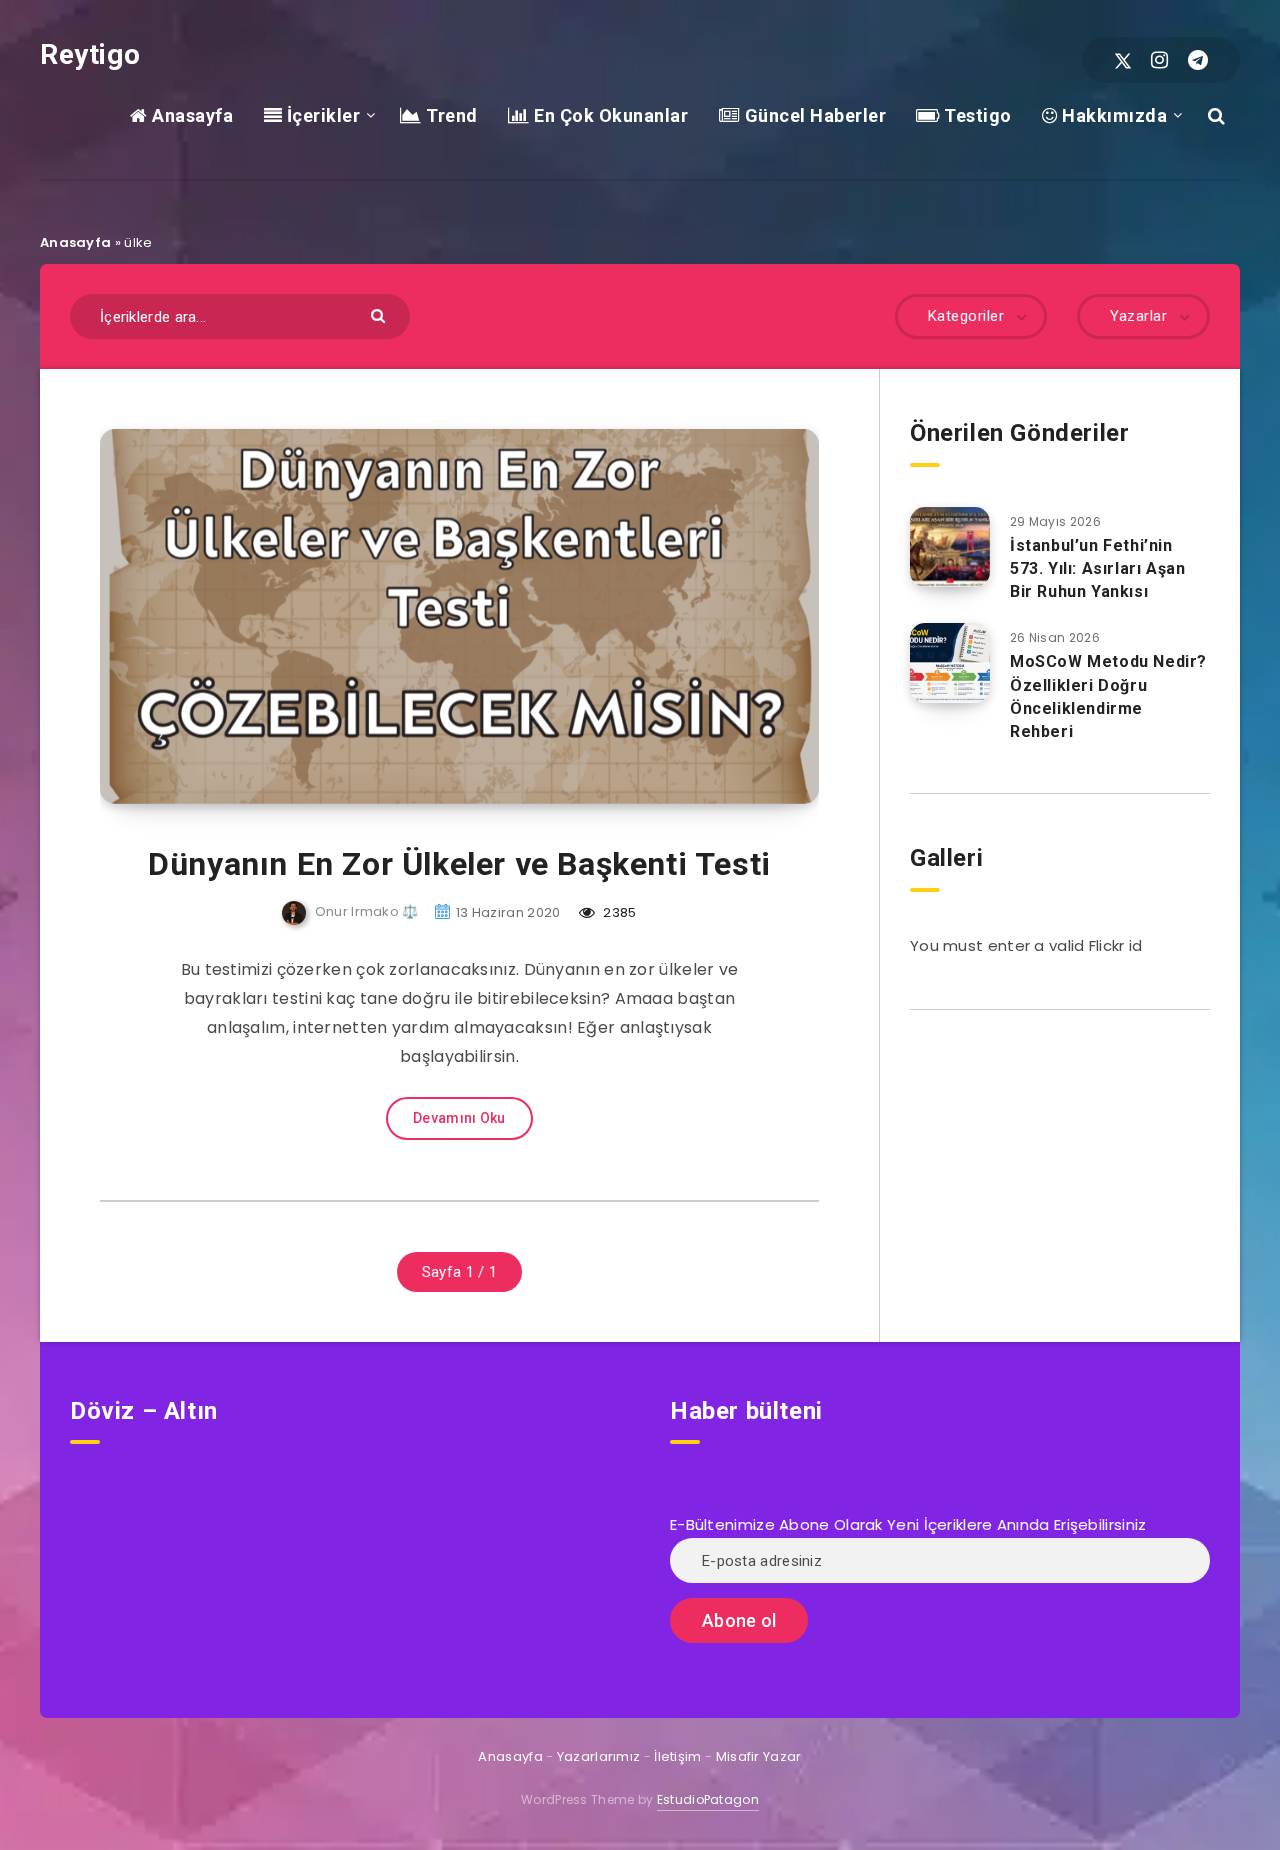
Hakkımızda (1112, 115)
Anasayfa (190, 115)
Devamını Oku (459, 1118)
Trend (450, 115)
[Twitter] (1123, 60)
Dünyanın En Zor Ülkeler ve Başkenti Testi (459, 864)
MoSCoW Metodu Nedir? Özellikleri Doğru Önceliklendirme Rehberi (1108, 696)
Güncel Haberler (813, 115)
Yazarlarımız (599, 1756)
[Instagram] (1159, 60)
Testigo (976, 115)
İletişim (677, 1756)
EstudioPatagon (708, 1799)
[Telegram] (1198, 60)
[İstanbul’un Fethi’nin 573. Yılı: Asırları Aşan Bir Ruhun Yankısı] (950, 547)
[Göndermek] (380, 314)
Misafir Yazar (759, 1756)
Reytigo (90, 54)
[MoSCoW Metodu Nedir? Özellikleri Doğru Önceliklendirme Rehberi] (950, 663)
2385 (618, 912)
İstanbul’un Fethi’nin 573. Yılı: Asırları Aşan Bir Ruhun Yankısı (1097, 568)
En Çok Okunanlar (609, 115)
